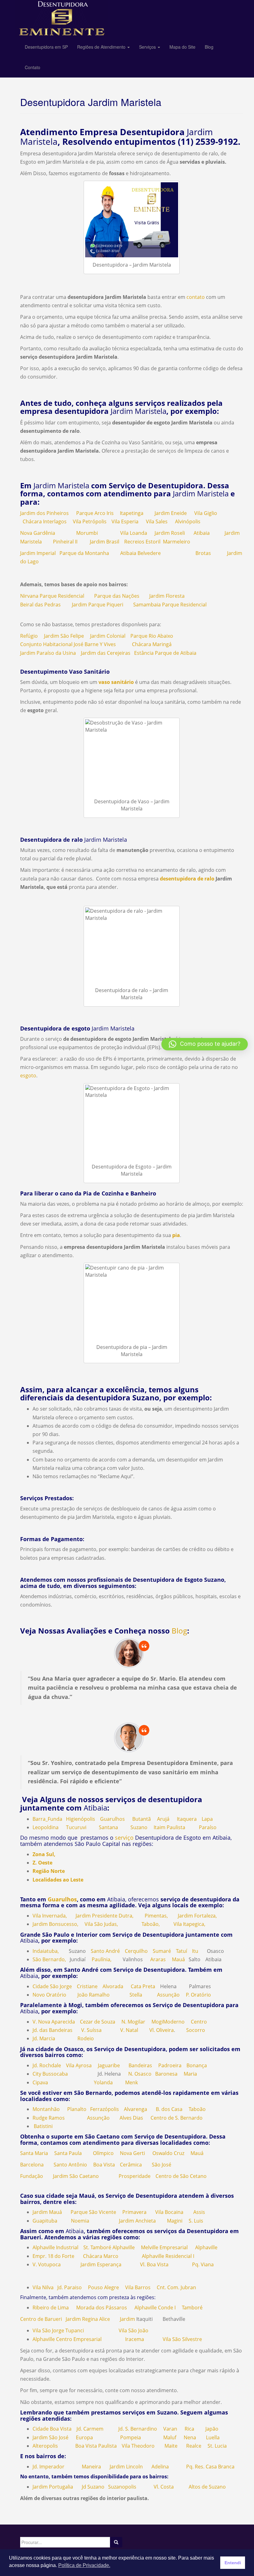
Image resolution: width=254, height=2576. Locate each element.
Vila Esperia (125, 521)
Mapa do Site (182, 47)
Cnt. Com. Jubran (176, 2287)
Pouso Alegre (103, 2287)
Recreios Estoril (142, 542)
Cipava (40, 2082)
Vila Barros (138, 2287)
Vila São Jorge (48, 2330)
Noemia (80, 2221)
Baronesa (166, 2074)
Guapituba (45, 2221)
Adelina (160, 2467)
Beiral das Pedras (40, 605)
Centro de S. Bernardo (177, 2118)
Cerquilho (136, 1951)
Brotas (203, 553)
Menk (131, 2082)
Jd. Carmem (90, 2429)
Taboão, (151, 1924)
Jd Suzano (91, 2487)
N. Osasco (140, 2074)
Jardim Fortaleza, (197, 1916)
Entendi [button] (233, 2563)
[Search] (116, 2542)
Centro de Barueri (41, 2319)
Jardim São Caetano (76, 2176)
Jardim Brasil (105, 542)
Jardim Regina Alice (88, 2319)
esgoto (28, 1075)
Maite (171, 2446)
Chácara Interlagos (45, 521)
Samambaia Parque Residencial (170, 605)
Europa (84, 2437)
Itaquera (187, 1819)
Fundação (32, 2176)
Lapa (207, 1819)
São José (162, 2165)
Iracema (135, 2339)
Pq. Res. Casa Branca (210, 2467)
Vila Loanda (134, 533)
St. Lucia (217, 2446)
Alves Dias (131, 2118)
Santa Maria (34, 2153)
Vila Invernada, (50, 1916)
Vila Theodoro (138, 2446)
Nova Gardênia (38, 533)
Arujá (163, 1819)
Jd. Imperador (48, 2467)
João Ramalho (94, 1995)
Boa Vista (104, 2165)
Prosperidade (135, 2176)
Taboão (197, 2109)
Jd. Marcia (44, 2038)
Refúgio (29, 636)
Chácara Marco (101, 2256)
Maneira (91, 2467)
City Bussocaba (50, 2074)
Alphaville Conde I (155, 2308)
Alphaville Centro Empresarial (67, 2339)
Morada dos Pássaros (102, 2308)
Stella (136, 1995)
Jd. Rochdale (47, 2065)
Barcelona (32, 2165)
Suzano (139, 1827)
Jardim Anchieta (137, 2221)
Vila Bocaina (169, 2212)
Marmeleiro (177, 542)
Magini (175, 2221)
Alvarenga (136, 2109)
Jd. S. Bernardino (138, 2429)
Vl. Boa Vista (154, 2264)
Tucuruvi (76, 1827)
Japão (212, 2429)
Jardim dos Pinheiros (44, 513)
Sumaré (162, 1951)
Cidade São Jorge (52, 1986)
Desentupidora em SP (46, 47)
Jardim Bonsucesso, (55, 1924)
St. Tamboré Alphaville (109, 2247)
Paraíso (208, 1827)
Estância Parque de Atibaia (165, 653)
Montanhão (46, 2109)
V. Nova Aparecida (54, 2022)
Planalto (77, 2109)
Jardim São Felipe (64, 636)
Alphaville (206, 2247)
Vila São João (134, 2330)
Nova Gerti (132, 2153)
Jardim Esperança (101, 2264)
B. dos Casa (169, 2109)
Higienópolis (81, 1819)
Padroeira (170, 2065)
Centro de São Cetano (181, 2176)
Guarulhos (112, 1819)
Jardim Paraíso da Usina (48, 653)
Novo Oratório (49, 1995)
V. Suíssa (91, 2030)
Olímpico (103, 2153)
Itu (195, 1951)
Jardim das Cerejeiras (106, 653)
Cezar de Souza (98, 2022)
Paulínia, (102, 1959)
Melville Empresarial (164, 2247)
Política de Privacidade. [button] (84, 2565)
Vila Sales (157, 521)
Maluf (170, 2437)
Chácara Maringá (152, 644)
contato (196, 297)
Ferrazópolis (105, 2109)
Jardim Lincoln (126, 2467)
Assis (199, 2212)
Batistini (43, 2126)
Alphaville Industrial (55, 2247)
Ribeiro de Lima (51, 2308)
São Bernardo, (49, 1959)
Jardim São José (50, 2437)
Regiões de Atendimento (102, 47)
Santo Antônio (70, 2165)
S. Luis (196, 2221)
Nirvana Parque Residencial (52, 596)
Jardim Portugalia (53, 2487)
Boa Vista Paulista (96, 2446)
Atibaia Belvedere (140, 553)
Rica (189, 2429)
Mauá (178, 1959)
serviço (124, 1838)
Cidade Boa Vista (52, 2429)
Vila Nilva (43, 2287)
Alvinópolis (188, 521)
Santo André (105, 1951)
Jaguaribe (109, 2065)
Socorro (196, 2030)
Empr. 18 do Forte (53, 2256)
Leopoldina (46, 1827)
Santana (108, 1827)
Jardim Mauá (47, 2212)
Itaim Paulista (169, 1827)
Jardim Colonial (108, 636)
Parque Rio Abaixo (152, 636)
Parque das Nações (117, 596)
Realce (194, 2446)
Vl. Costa (164, 2487)
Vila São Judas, (101, 1924)
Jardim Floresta (167, 596)
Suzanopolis (122, 2487)
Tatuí (182, 1951)
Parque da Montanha (84, 553)
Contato (33, 67)
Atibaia (202, 533)
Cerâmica (131, 2165)
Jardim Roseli (170, 533)
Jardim (127, 2319)
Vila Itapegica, (189, 1924)
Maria (190, 2074)
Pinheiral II (65, 542)
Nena (190, 2437)
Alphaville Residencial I (168, 2256)
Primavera (134, 2212)
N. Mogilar (133, 2022)
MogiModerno (168, 2022)
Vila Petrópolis (90, 521)
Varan (170, 2429)
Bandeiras (140, 2065)
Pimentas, (156, 1916)
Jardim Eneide (171, 513)
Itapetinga (132, 513)
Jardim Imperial (38, 553)
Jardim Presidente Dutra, (105, 1916)
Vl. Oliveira (162, 2030)
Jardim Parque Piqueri (98, 605)
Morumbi (87, 533)
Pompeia (131, 2437)
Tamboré (192, 2308)
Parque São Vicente (93, 2212)
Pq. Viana (203, 2264)
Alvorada (113, 1986)
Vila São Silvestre (182, 2339)
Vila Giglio (206, 513)
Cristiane (87, 1986)
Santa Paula (68, 2153)
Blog (209, 47)
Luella (213, 2437)
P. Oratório (198, 1995)
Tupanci (75, 2330)
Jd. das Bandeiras (53, 2030)
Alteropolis (45, 2446)
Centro (199, 2022)
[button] (205, 1044)
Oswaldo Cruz (168, 2153)
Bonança (197, 2065)
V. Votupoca (47, 2264)
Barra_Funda (47, 1819)
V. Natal (129, 2030)
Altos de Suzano (207, 2487)
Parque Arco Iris (95, 513)
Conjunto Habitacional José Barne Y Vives (68, 644)
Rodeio (86, 2038)
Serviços (148, 47)
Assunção (168, 1995)
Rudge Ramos (49, 2118)
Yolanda (103, 2082)
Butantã (142, 1819)
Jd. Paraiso (70, 2287)
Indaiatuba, (46, 1951)
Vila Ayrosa (79, 2065)
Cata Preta (143, 1986)
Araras (158, 1959)
